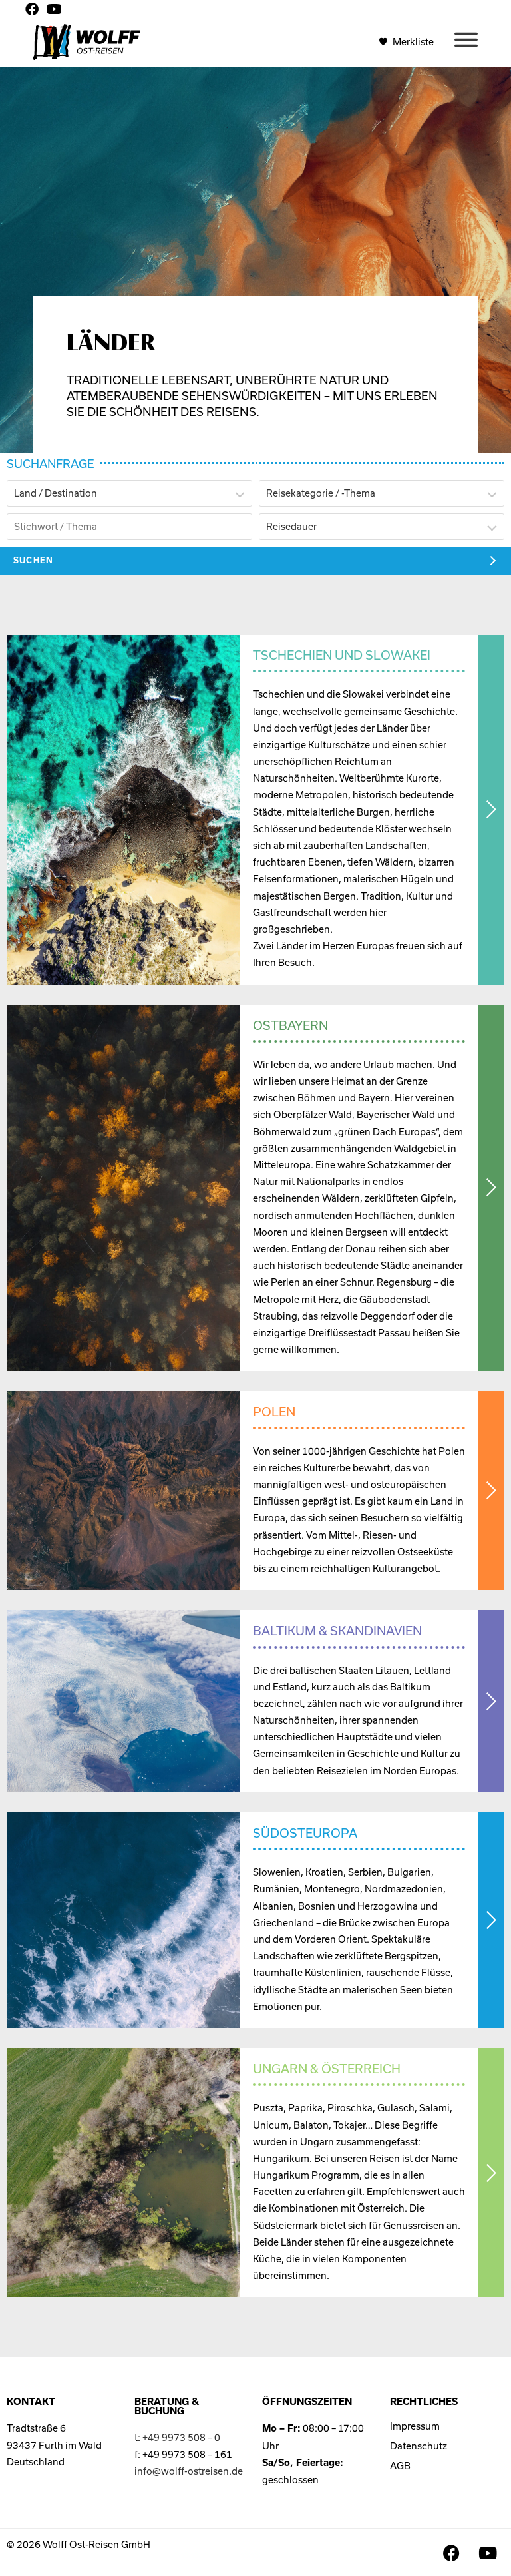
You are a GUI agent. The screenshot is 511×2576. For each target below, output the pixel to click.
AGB (400, 2466)
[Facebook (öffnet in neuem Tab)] (34, 9)
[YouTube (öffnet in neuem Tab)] (54, 9)
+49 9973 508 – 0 (181, 2437)
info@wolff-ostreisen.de (189, 2471)
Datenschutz (419, 2446)
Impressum (415, 2426)
